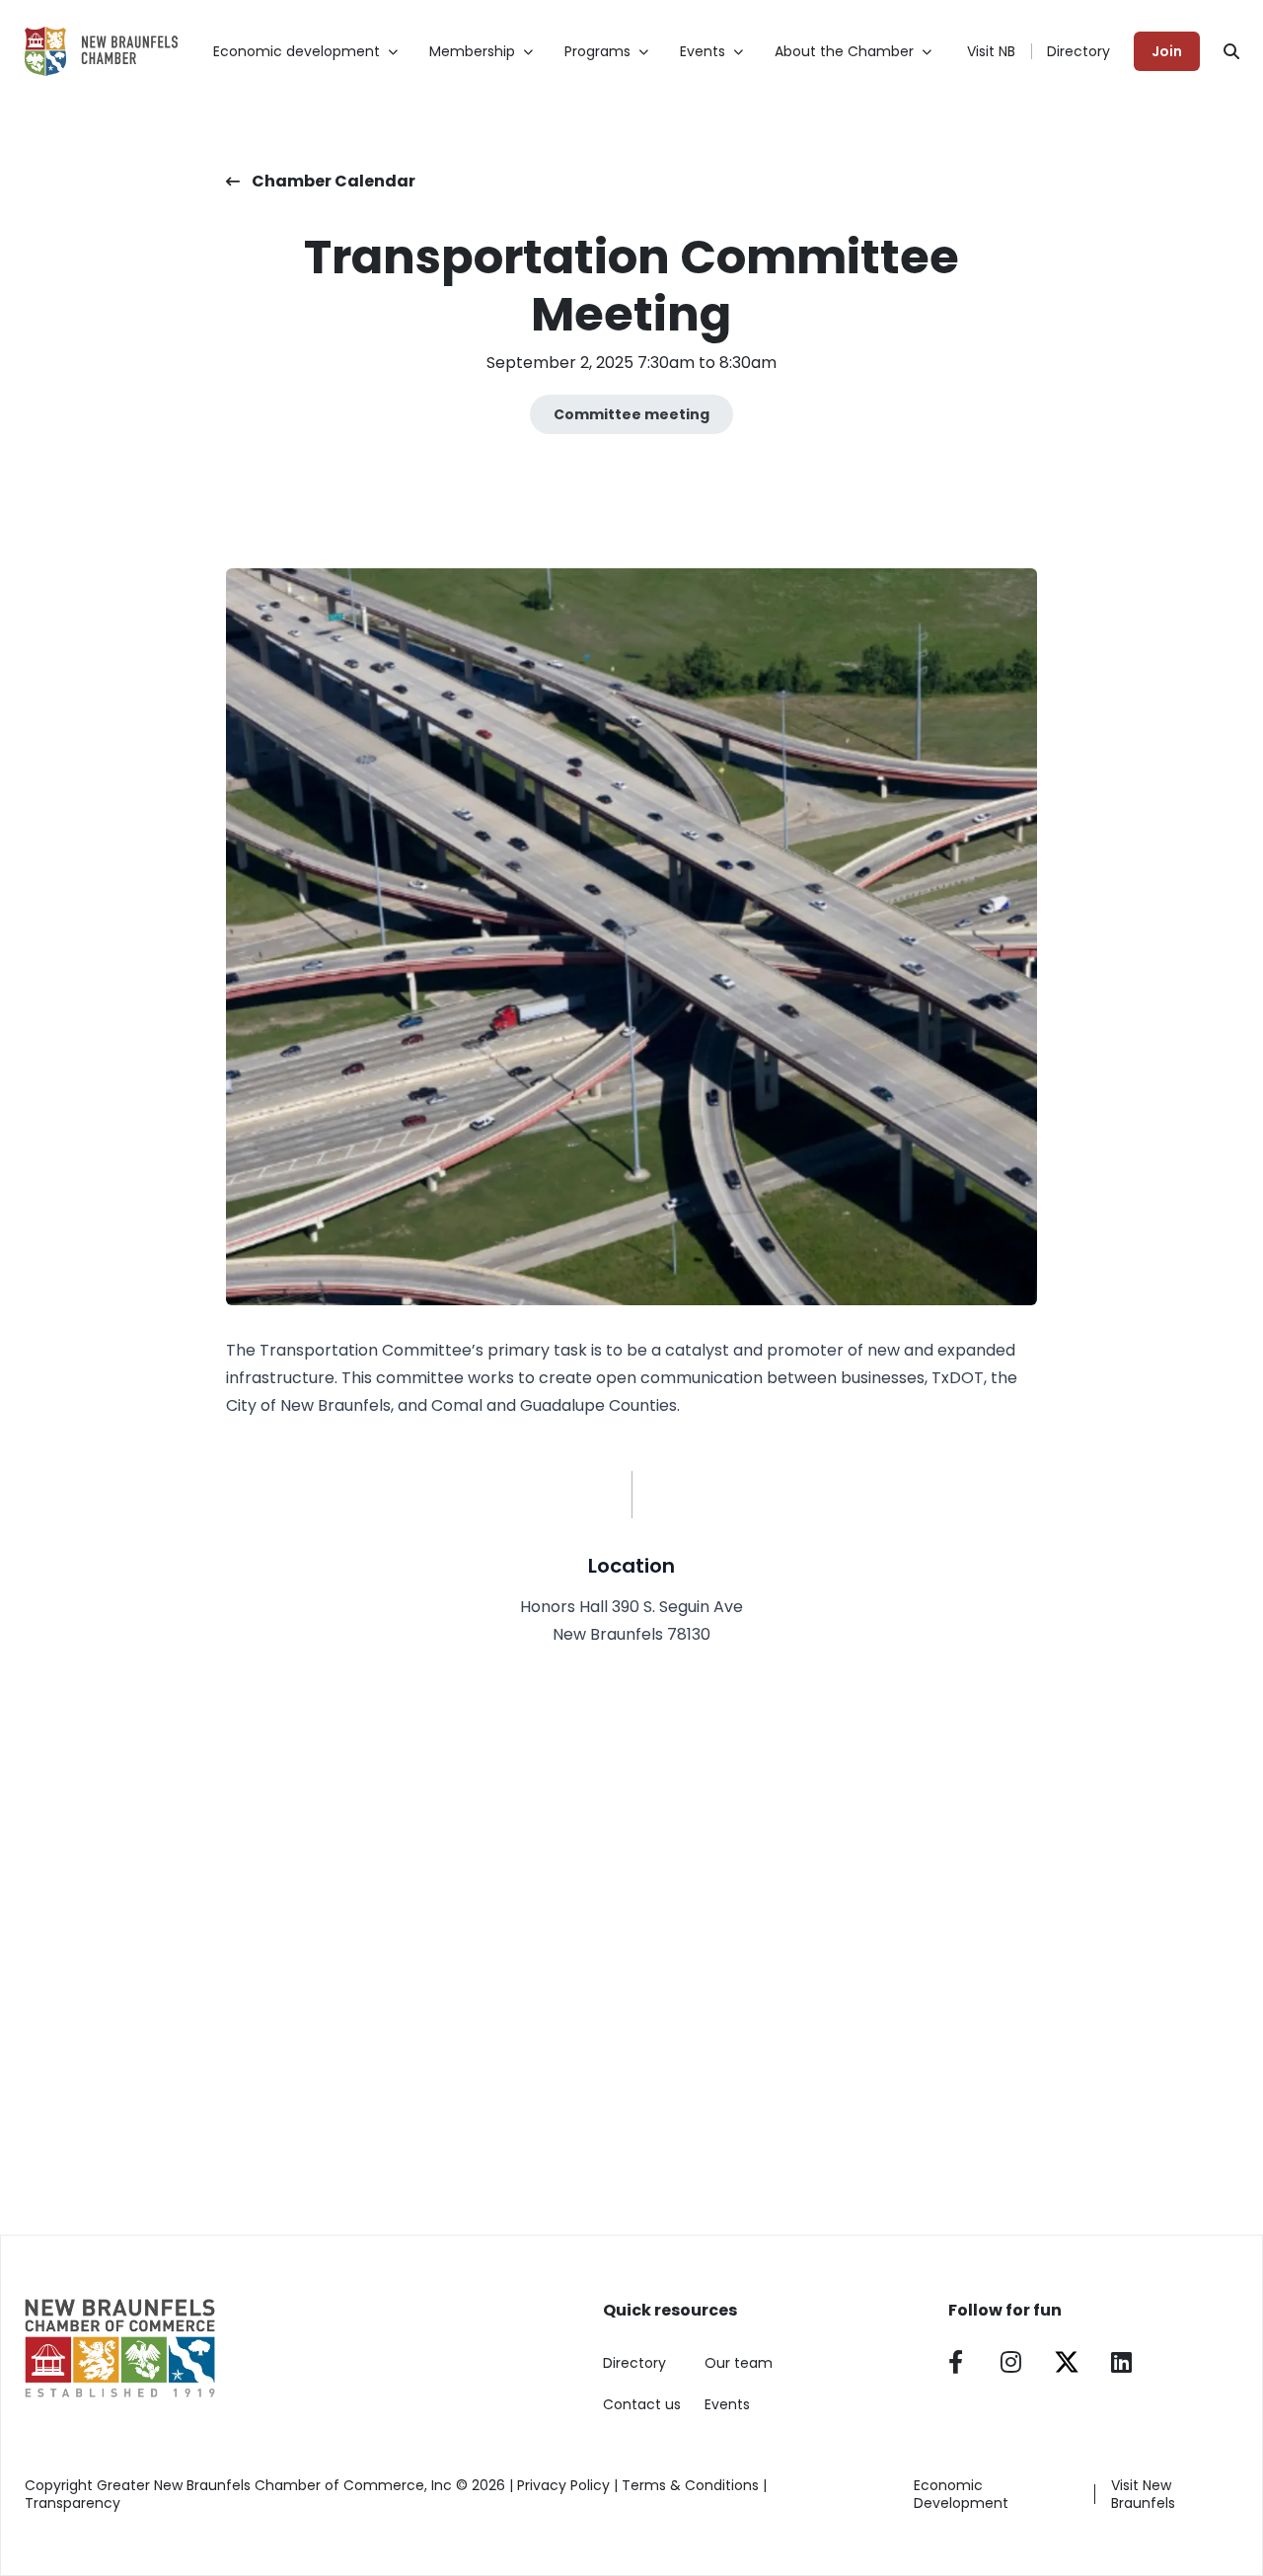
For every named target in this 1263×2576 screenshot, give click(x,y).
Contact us (642, 2404)
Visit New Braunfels (1143, 2494)
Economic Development (961, 2494)
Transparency (73, 2503)
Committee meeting (631, 414)
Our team (739, 2363)
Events (727, 2404)
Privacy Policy (563, 2485)
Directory (1078, 51)
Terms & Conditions (690, 2485)
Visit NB (991, 51)
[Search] (1231, 51)
